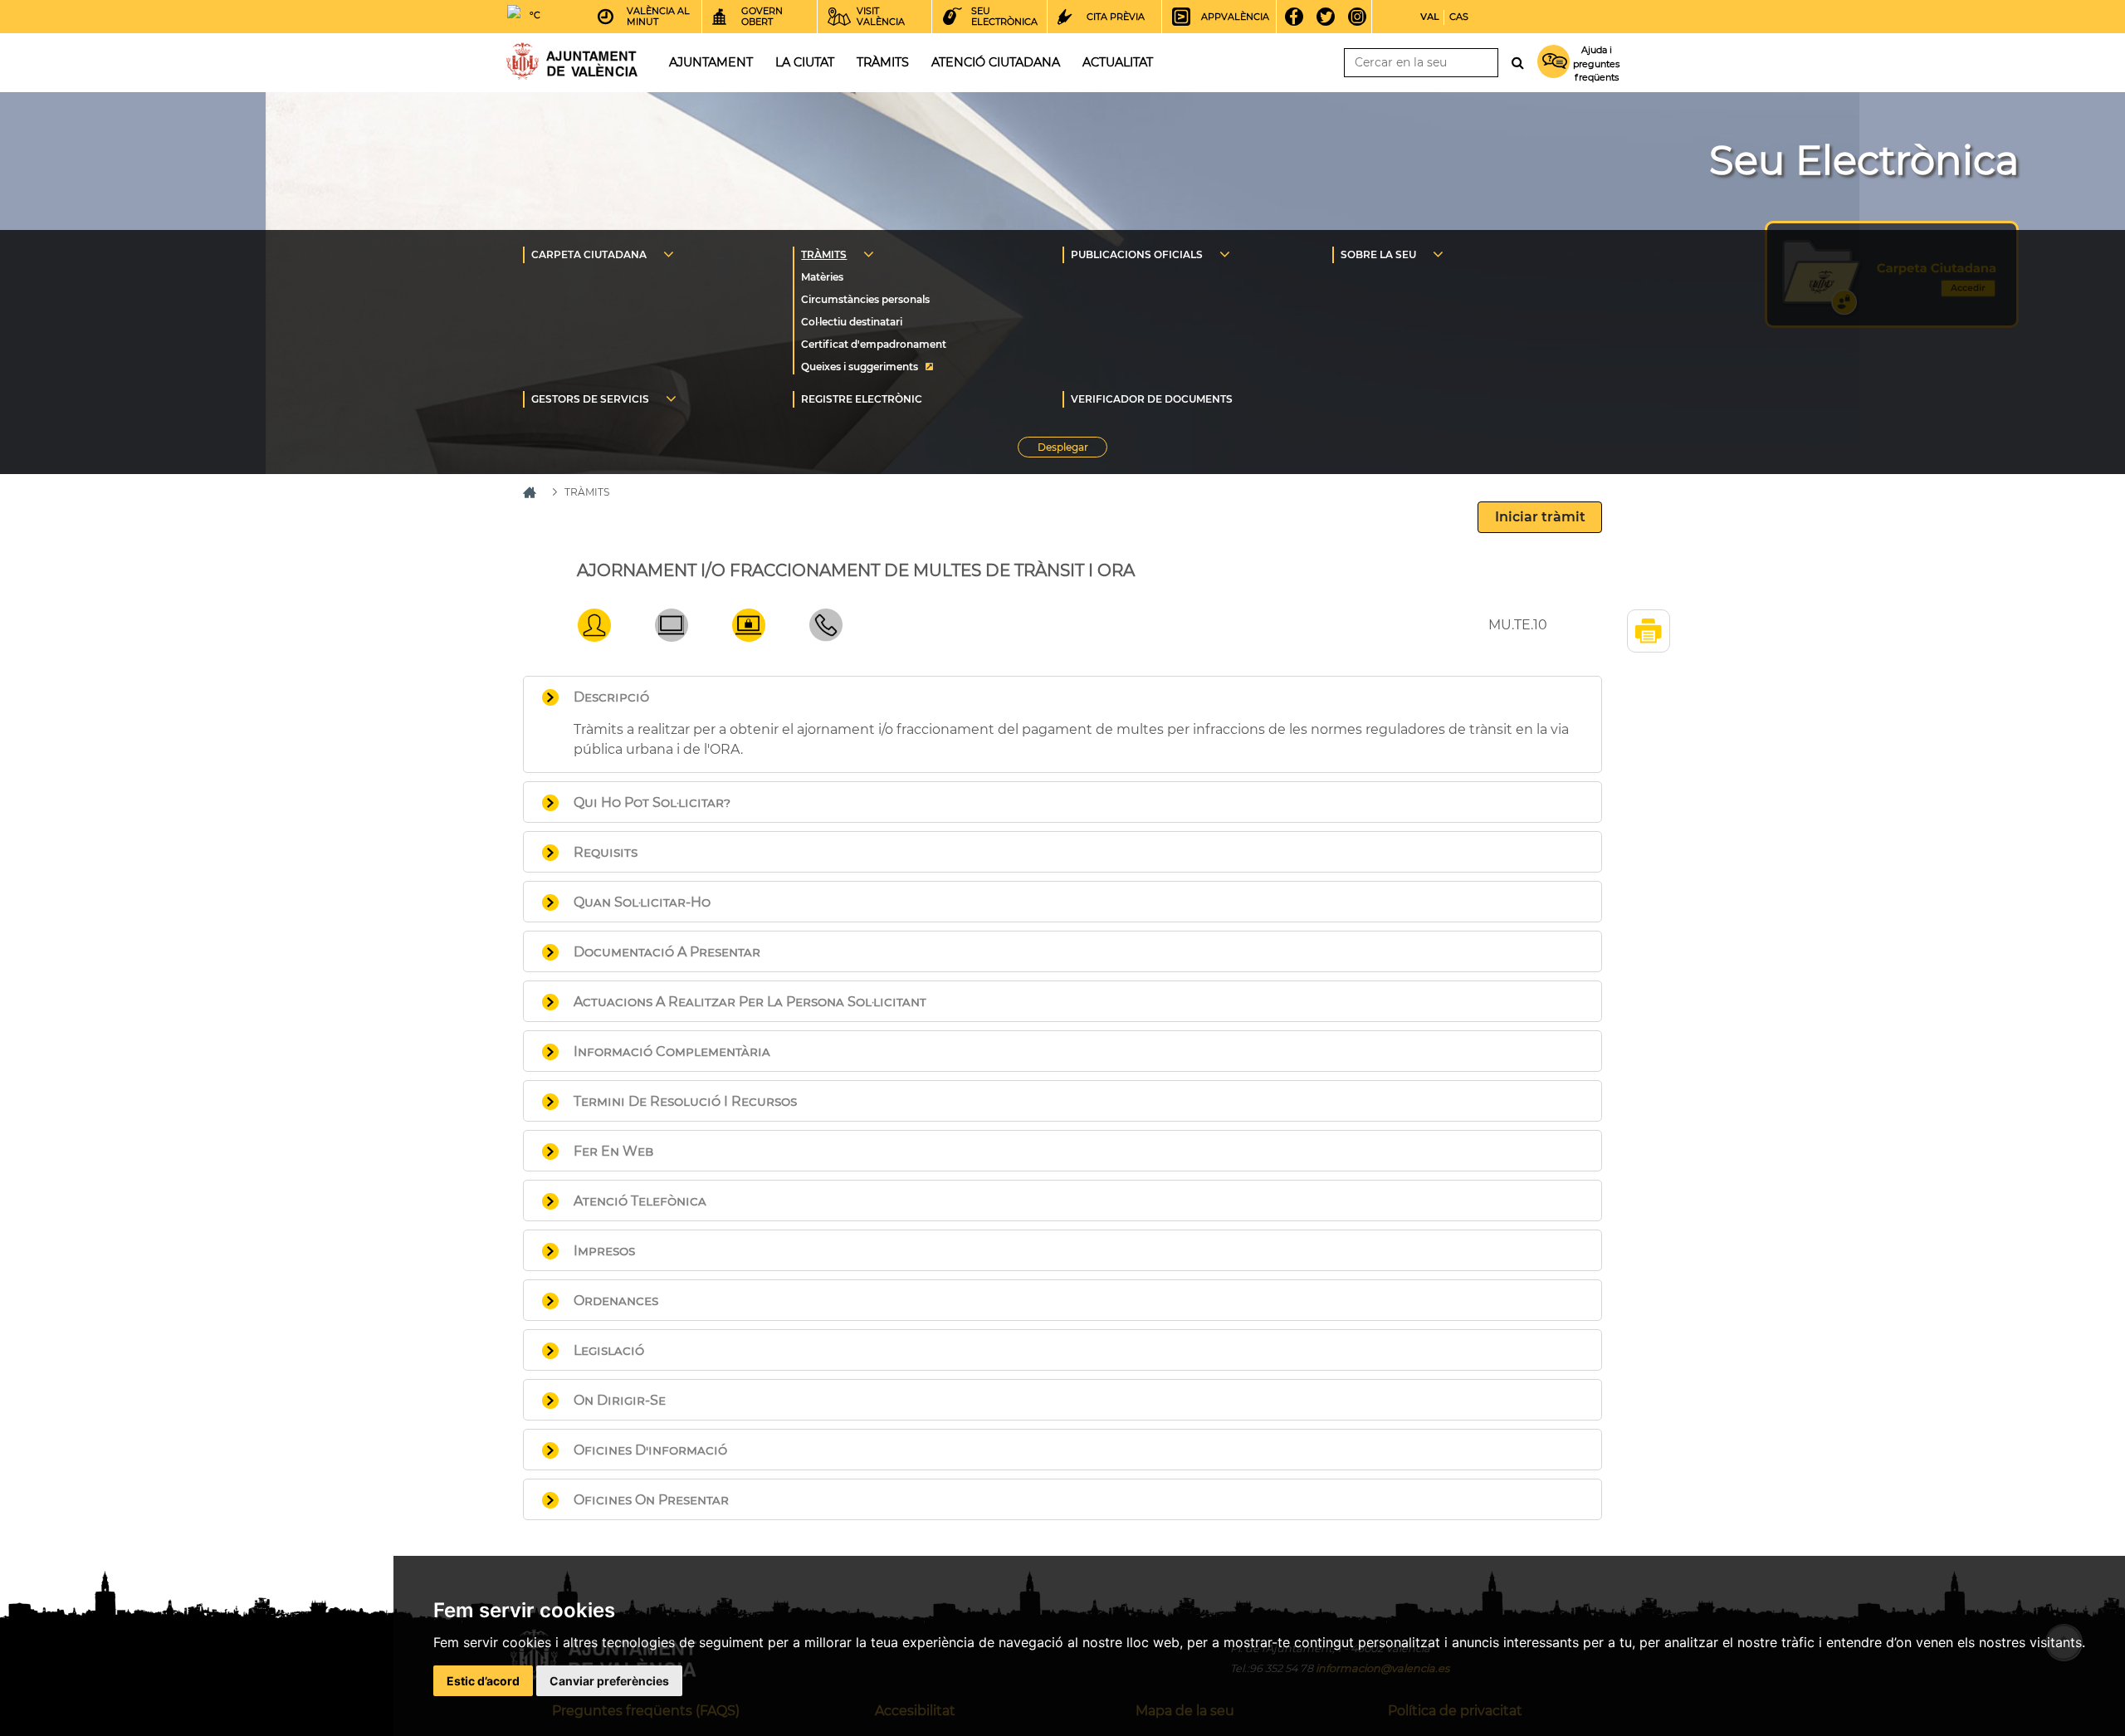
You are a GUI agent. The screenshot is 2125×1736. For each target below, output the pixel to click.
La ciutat (805, 62)
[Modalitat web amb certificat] (749, 637)
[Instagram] (1363, 17)
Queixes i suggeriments (860, 367)
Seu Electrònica (1864, 160)
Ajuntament (711, 62)
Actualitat (1118, 62)
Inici (572, 61)
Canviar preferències (609, 1681)
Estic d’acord (483, 1681)
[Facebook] (1299, 17)
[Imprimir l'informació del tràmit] (1649, 631)
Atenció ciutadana (996, 62)
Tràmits (883, 62)
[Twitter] (1331, 17)
